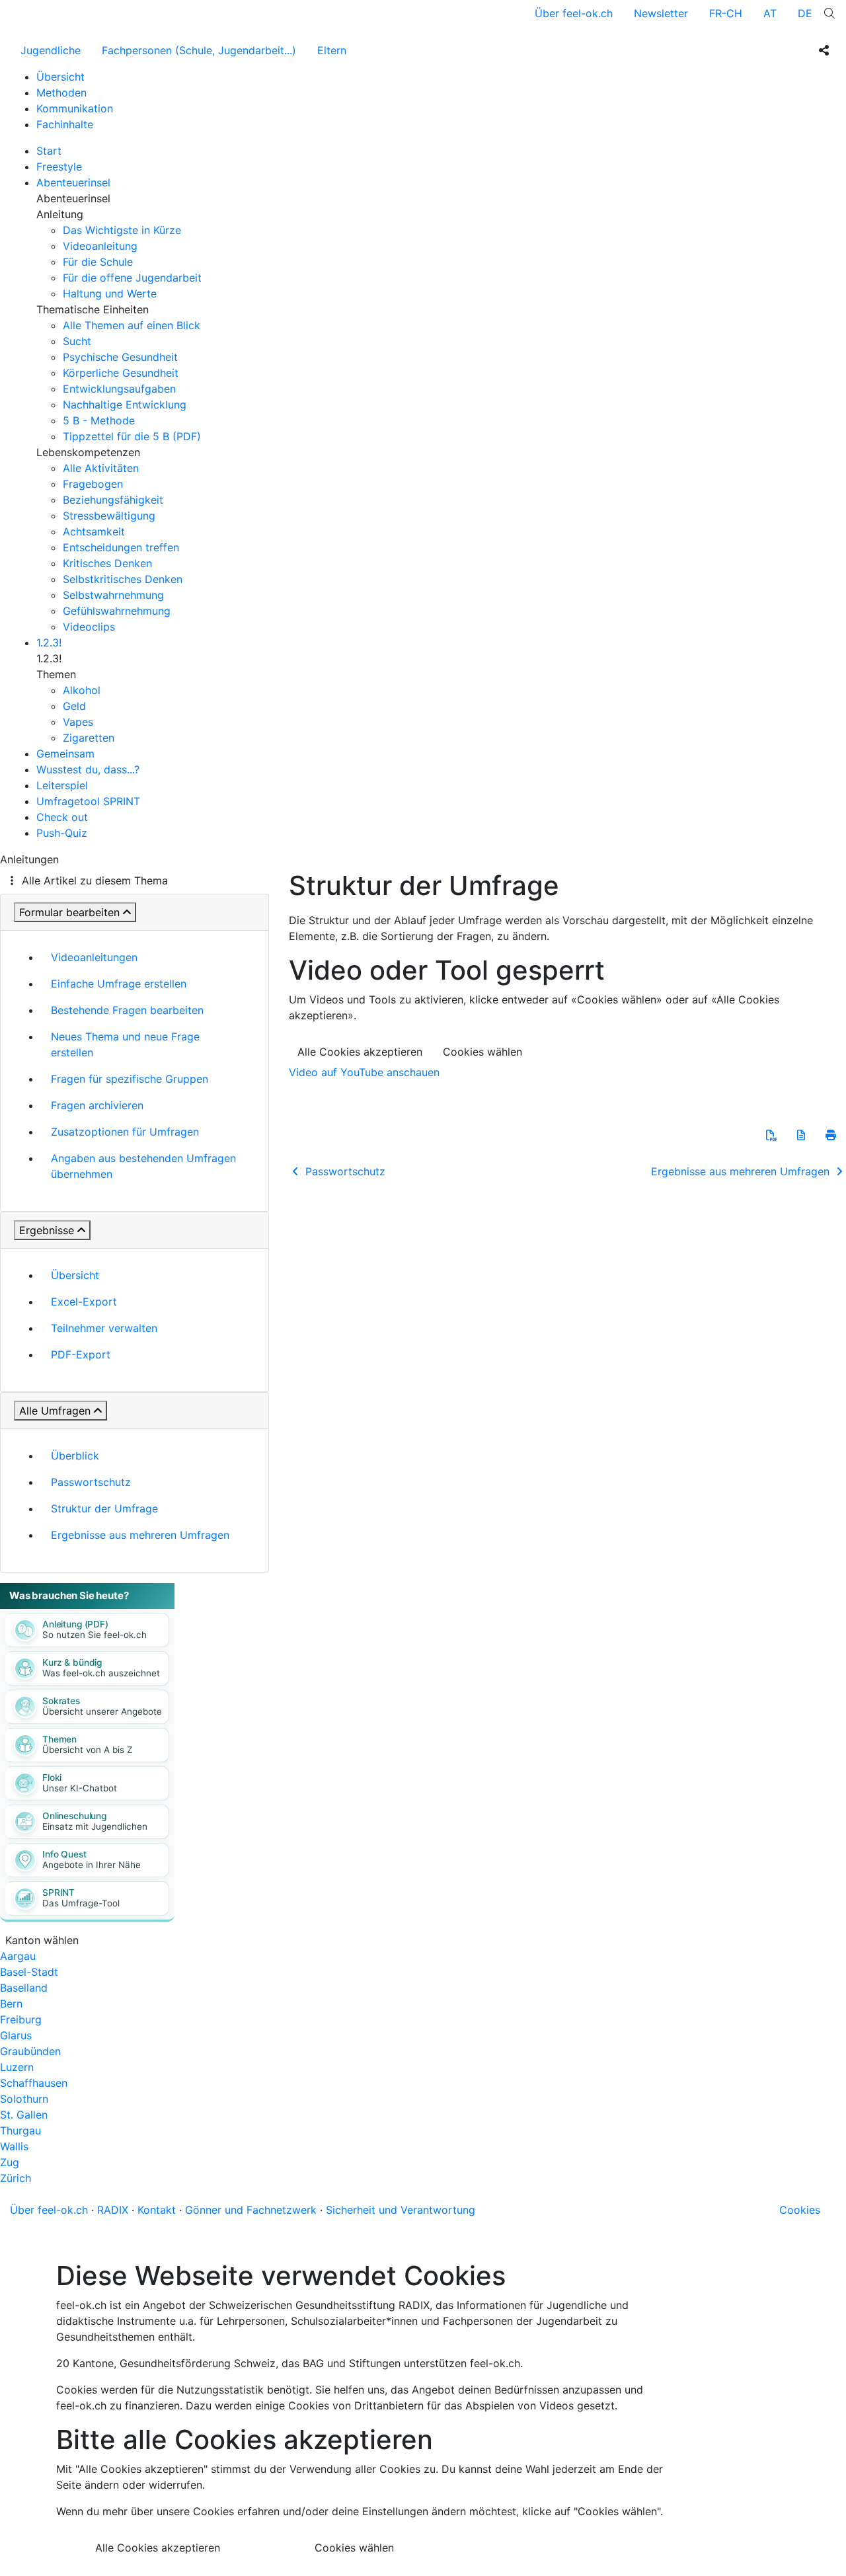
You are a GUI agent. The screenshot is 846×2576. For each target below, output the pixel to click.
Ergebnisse (47, 1230)
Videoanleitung (100, 246)
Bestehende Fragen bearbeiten (127, 1010)
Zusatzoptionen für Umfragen (125, 1132)
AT (770, 13)
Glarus (16, 2035)
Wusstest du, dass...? (88, 769)
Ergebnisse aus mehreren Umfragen (140, 1535)
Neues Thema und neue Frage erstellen (125, 1044)
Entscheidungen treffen (121, 547)
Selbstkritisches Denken (123, 579)
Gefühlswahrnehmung (117, 611)
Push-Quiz (62, 833)
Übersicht (60, 77)
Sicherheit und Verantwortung (401, 2210)
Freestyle (59, 167)
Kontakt (157, 2210)
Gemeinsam (65, 754)
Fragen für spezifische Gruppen (130, 1079)
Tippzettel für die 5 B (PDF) (132, 436)
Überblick (75, 1456)
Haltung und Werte (110, 293)
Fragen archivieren (97, 1105)
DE (805, 13)
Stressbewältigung (109, 516)
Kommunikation (75, 108)
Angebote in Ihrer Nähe (92, 1865)
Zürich (16, 2178)
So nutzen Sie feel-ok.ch (95, 1635)
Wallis (14, 2146)
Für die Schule (98, 262)
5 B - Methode (99, 420)
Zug (10, 2162)
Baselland (24, 1988)
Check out (62, 817)
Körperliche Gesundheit (121, 373)
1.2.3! (49, 643)
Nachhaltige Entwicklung (125, 405)
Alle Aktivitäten (101, 468)
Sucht (77, 341)
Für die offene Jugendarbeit (132, 278)
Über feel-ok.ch (574, 13)
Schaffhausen (34, 2083)
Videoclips (89, 627)
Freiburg (21, 2019)
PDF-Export (81, 1354)
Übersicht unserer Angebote (102, 1711)
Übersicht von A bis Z (87, 1750)
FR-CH (726, 13)
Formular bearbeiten (69, 912)
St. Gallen (24, 2115)
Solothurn (24, 2099)
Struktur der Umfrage (104, 1508)
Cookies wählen (482, 1052)
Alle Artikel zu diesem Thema (95, 880)
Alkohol (82, 690)
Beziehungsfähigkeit (113, 500)
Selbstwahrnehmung (113, 595)
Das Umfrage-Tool (81, 1903)
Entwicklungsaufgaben (119, 389)
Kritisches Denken (107, 563)
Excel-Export (84, 1302)
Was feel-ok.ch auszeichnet (101, 1673)
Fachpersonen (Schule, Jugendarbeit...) (199, 50)
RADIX (113, 2210)
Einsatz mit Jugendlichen (95, 1826)
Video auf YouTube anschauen (364, 1072)
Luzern (17, 2067)
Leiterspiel (62, 785)
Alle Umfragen (55, 1411)
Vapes (78, 722)
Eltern (332, 50)
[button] (771, 1135)
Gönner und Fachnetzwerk (251, 2210)
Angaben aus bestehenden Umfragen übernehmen (143, 1166)
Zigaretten (89, 738)
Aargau (18, 1956)
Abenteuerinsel (73, 182)
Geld (74, 706)
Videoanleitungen (94, 957)
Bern (11, 2004)
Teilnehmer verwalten (104, 1328)
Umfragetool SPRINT (88, 801)
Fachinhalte (65, 124)
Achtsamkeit (94, 531)
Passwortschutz (91, 1482)
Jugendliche (51, 50)
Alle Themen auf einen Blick (132, 325)
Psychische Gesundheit (120, 357)
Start (49, 151)
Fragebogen (93, 484)
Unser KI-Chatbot (80, 1788)
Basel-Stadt (29, 1972)
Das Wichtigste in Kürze (122, 230)
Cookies (800, 2210)
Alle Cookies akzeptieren (360, 1052)
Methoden (61, 93)
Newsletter (661, 13)
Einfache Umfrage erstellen (119, 984)
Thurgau (20, 2130)
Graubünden (30, 2051)
